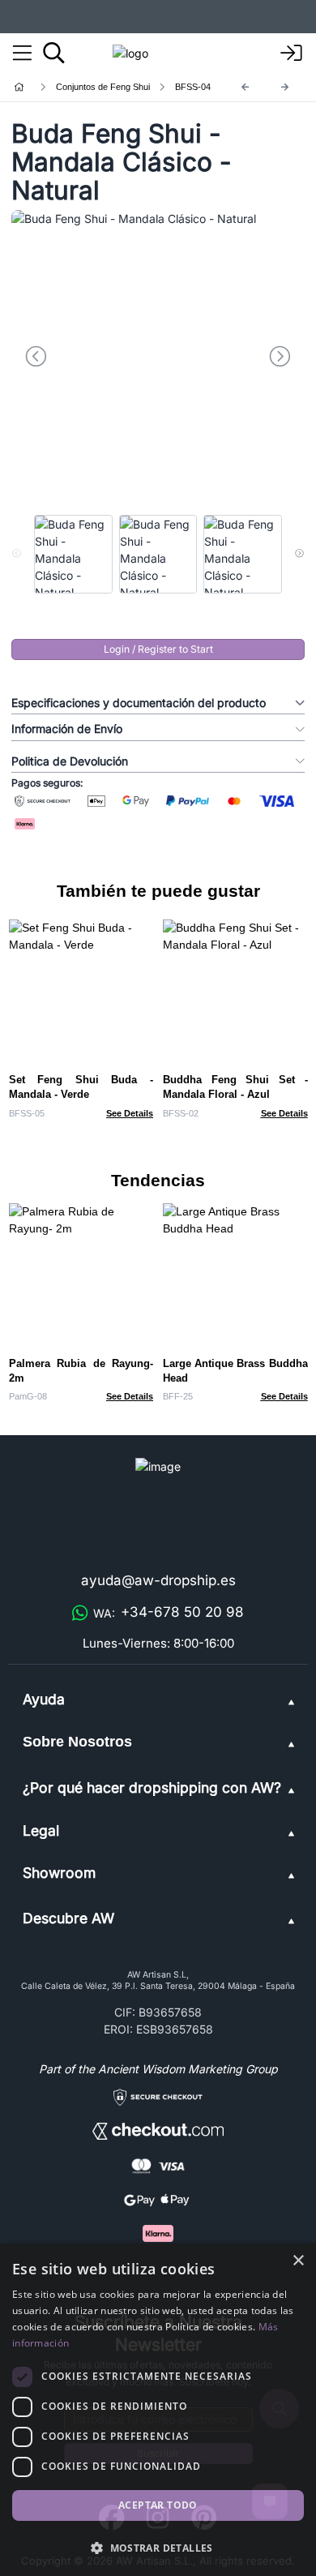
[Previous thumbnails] (17, 554)
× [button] (298, 2261)
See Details (130, 1113)
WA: (169, 1612)
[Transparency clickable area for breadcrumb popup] (105, 87)
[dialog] (158, 2410)
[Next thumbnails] (299, 554)
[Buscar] (54, 53)
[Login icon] (292, 54)
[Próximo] (285, 87)
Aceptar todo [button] (158, 2505)
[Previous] (246, 87)
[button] (158, 2548)
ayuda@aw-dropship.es (158, 1580)
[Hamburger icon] (22, 54)
